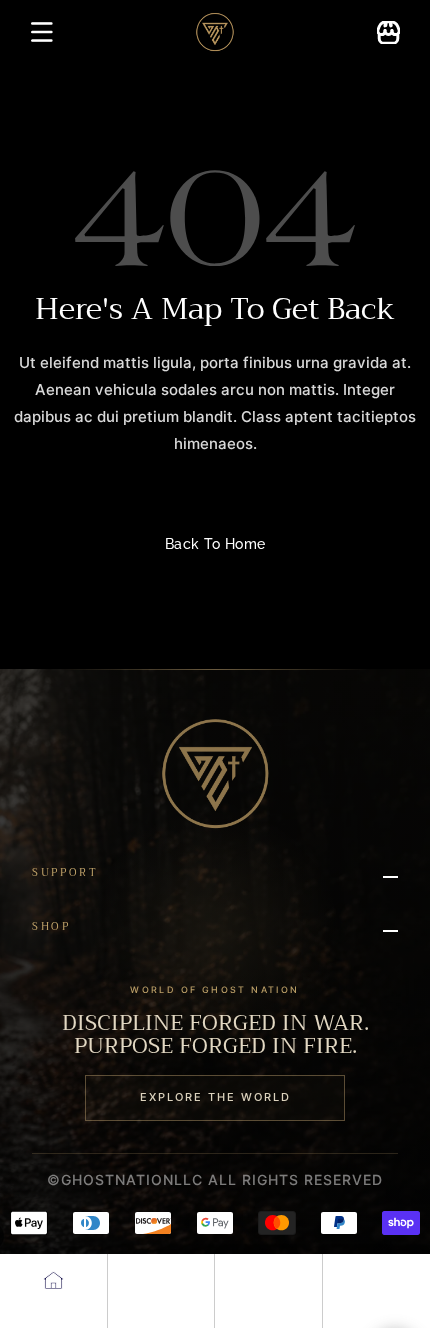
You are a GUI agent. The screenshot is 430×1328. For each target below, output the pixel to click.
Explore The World (215, 1097)
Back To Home (215, 544)
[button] (42, 32)
